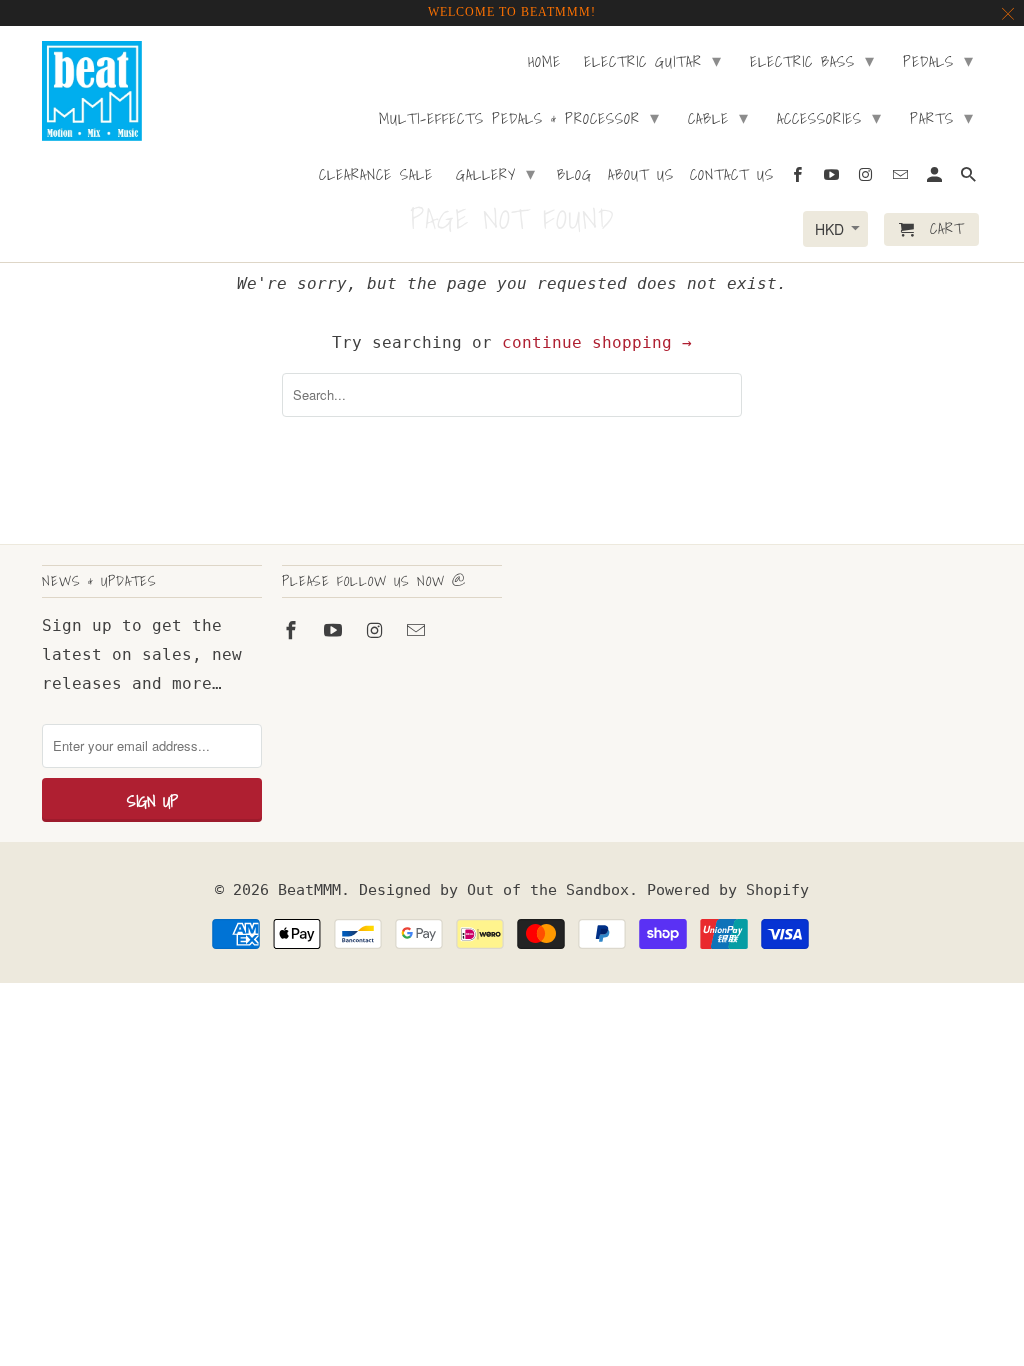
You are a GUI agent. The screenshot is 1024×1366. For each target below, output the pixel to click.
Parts (942, 117)
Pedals (938, 60)
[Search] (970, 178)
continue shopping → (597, 342)
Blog (574, 176)
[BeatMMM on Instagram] (377, 630)
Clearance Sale (376, 176)
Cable (718, 117)
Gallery (496, 173)
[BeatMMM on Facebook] (293, 630)
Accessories (829, 117)
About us (641, 176)
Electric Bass (812, 60)
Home (544, 63)
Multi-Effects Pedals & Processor (519, 117)
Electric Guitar (653, 60)
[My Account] (936, 178)
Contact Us (732, 176)
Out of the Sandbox (548, 890)
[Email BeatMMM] (418, 630)
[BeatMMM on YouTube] (335, 630)
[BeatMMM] (92, 91)
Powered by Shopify (728, 890)
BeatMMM (309, 890)
